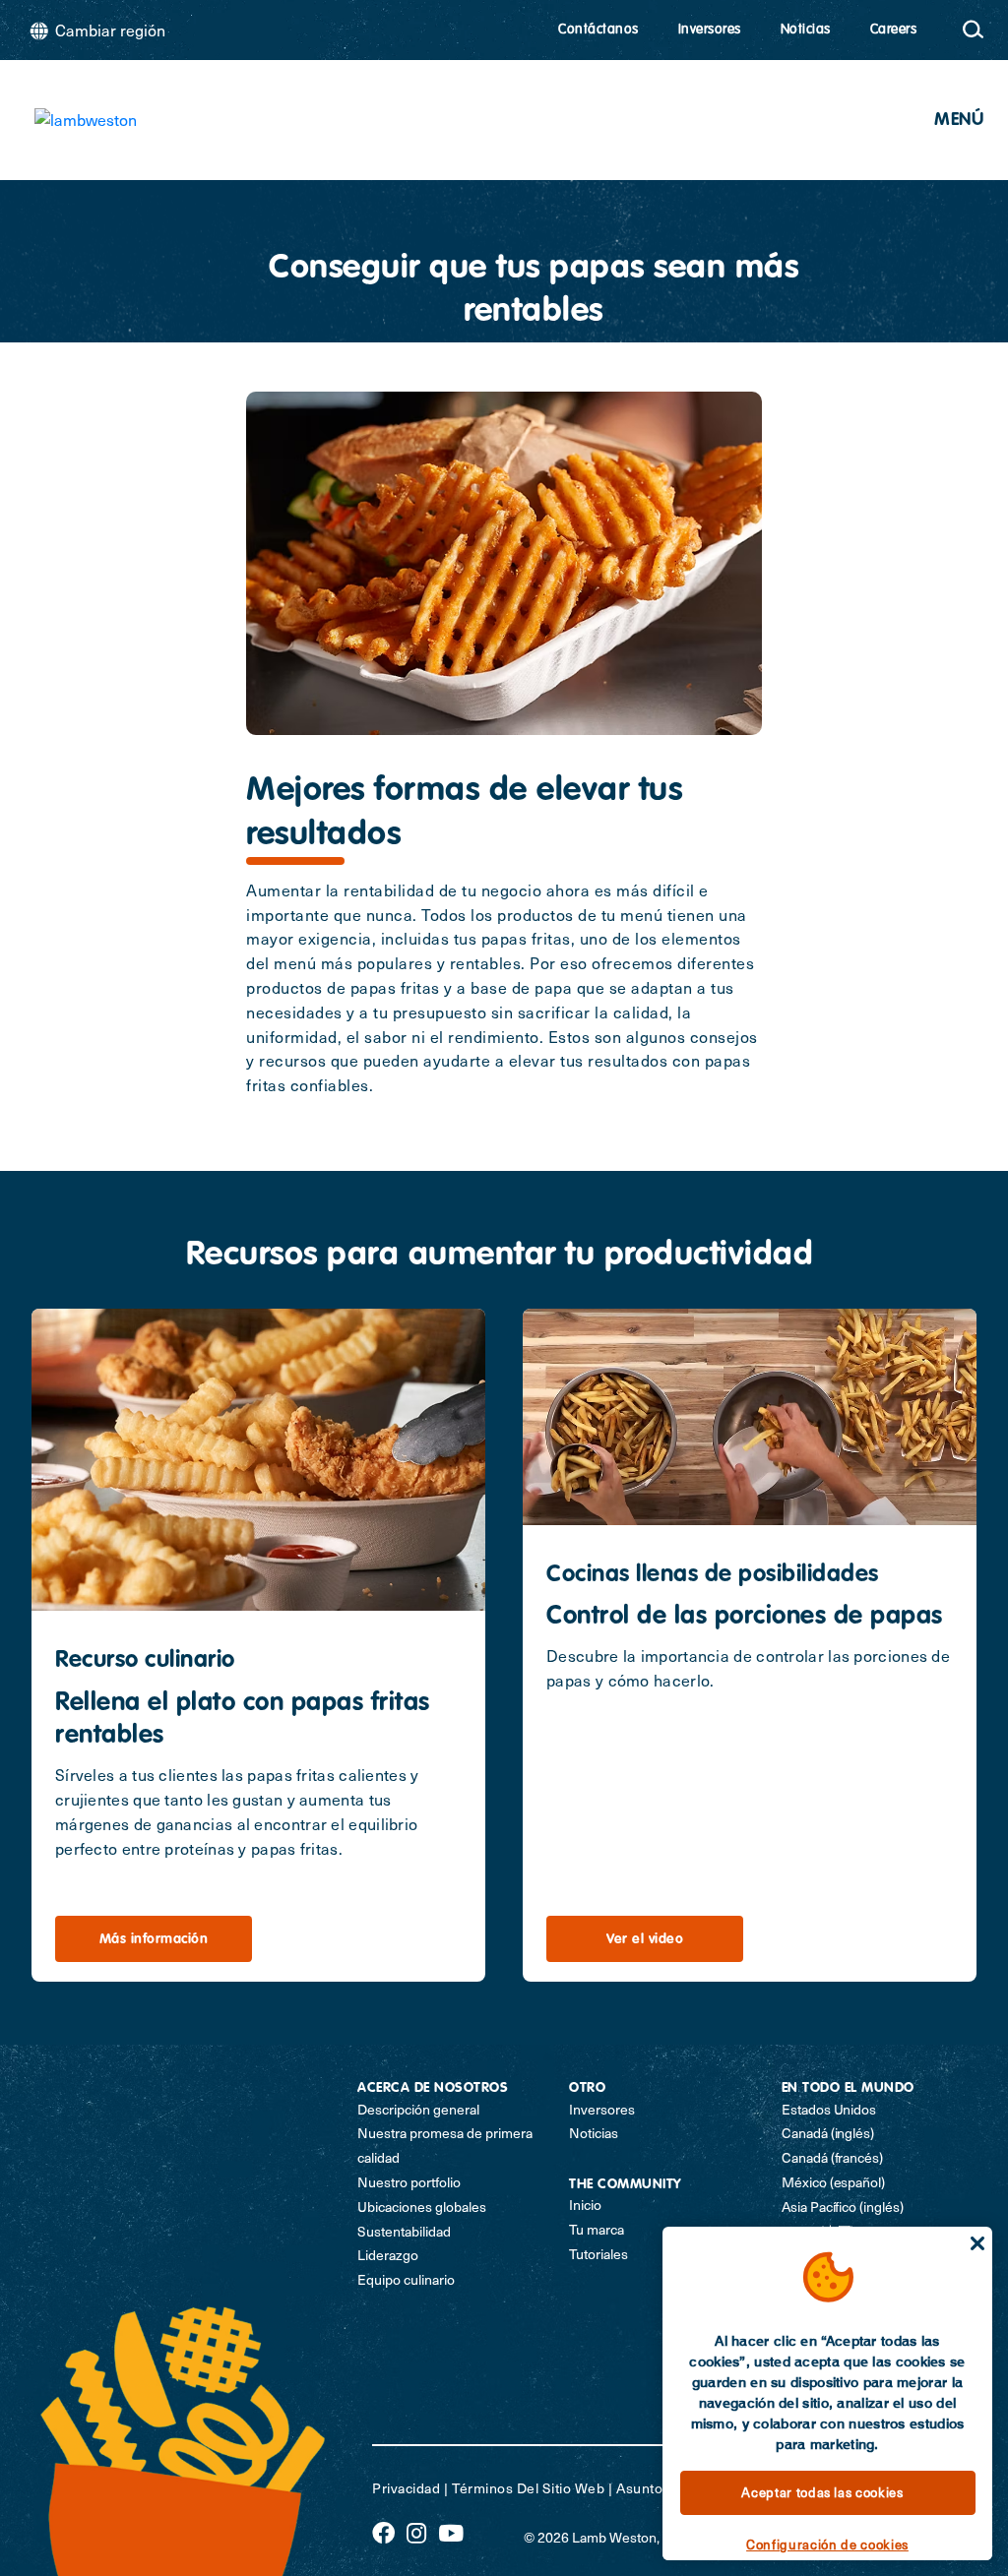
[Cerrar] (977, 2243)
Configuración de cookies (827, 2545)
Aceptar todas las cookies (822, 2492)
